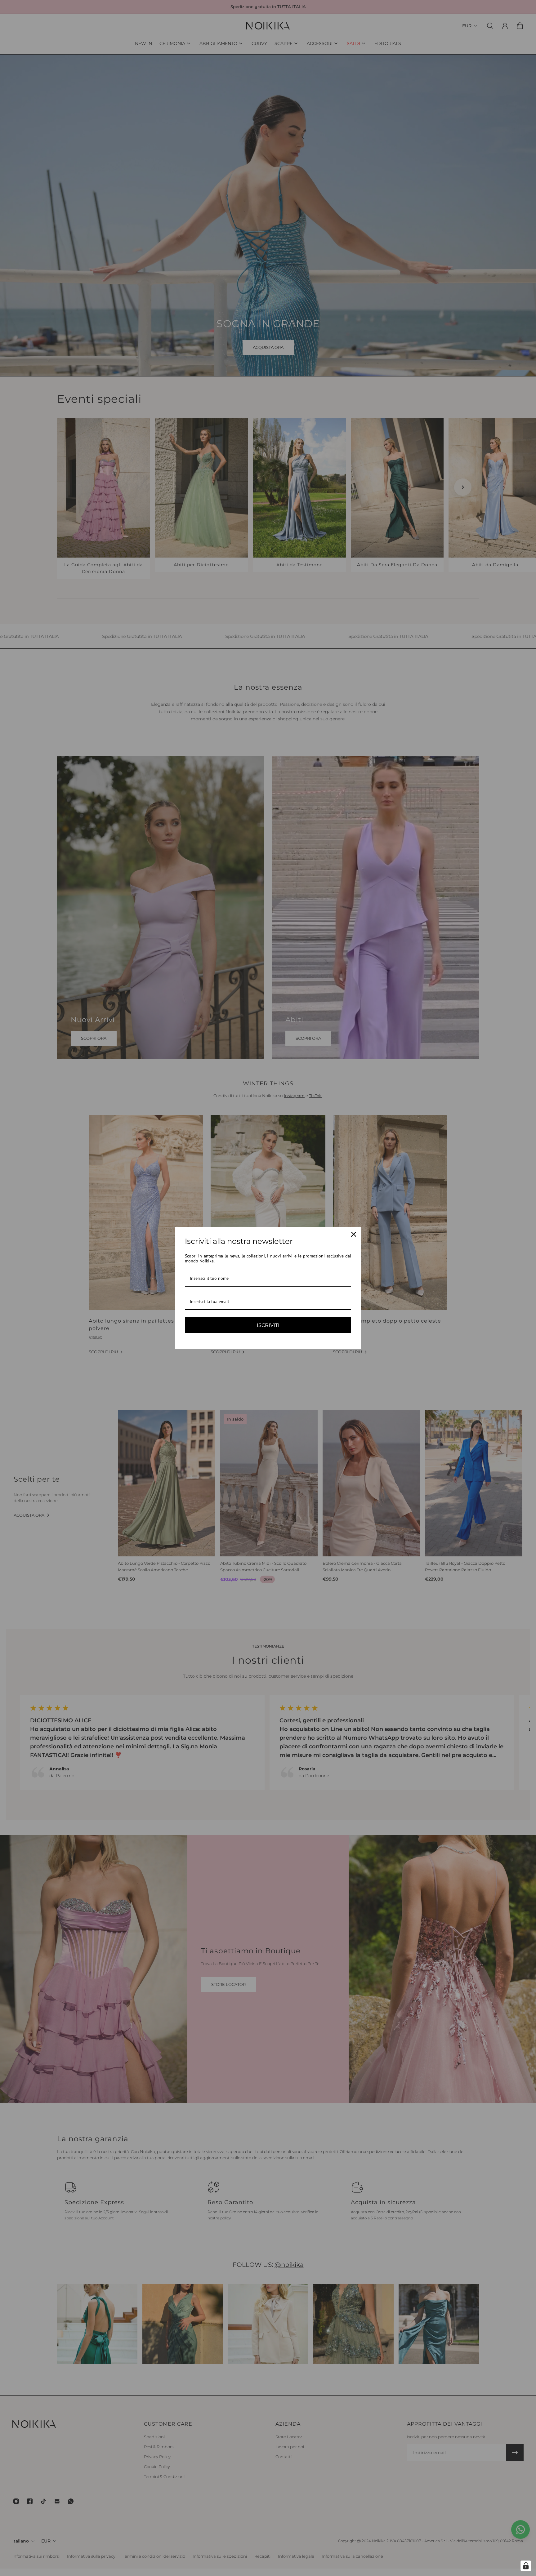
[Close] (354, 1234)
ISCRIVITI (268, 1325)
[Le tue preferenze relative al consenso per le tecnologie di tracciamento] (526, 2566)
